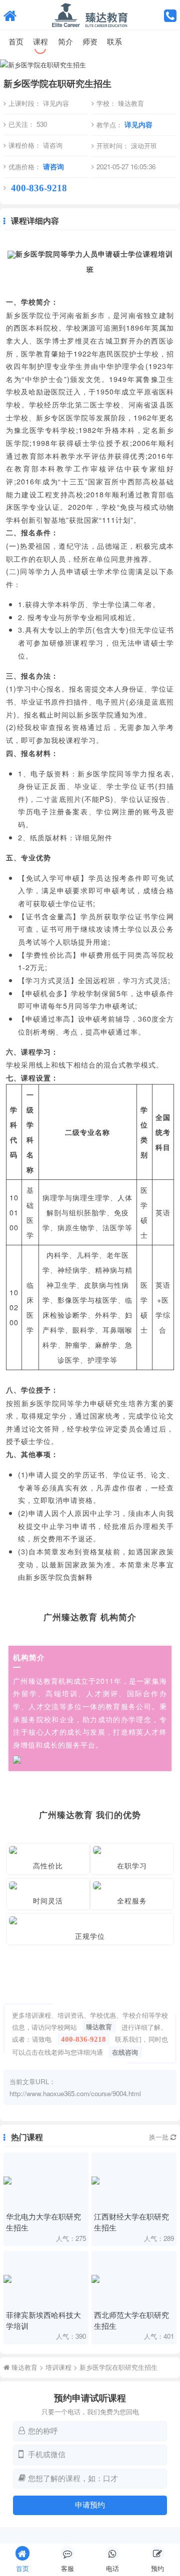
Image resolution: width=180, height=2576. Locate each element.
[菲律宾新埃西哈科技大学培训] (46, 2279)
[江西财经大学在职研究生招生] (134, 2181)
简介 (65, 41)
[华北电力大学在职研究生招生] (46, 2181)
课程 (40, 41)
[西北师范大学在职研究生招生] (134, 2279)
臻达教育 (99, 2027)
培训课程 (58, 2367)
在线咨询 (125, 2052)
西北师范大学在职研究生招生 (131, 2320)
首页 (16, 41)
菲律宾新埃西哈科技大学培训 (43, 2320)
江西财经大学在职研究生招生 (131, 2221)
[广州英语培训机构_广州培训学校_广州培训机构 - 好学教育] (10, 15)
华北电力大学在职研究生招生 (43, 2221)
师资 (90, 41)
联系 (114, 41)
